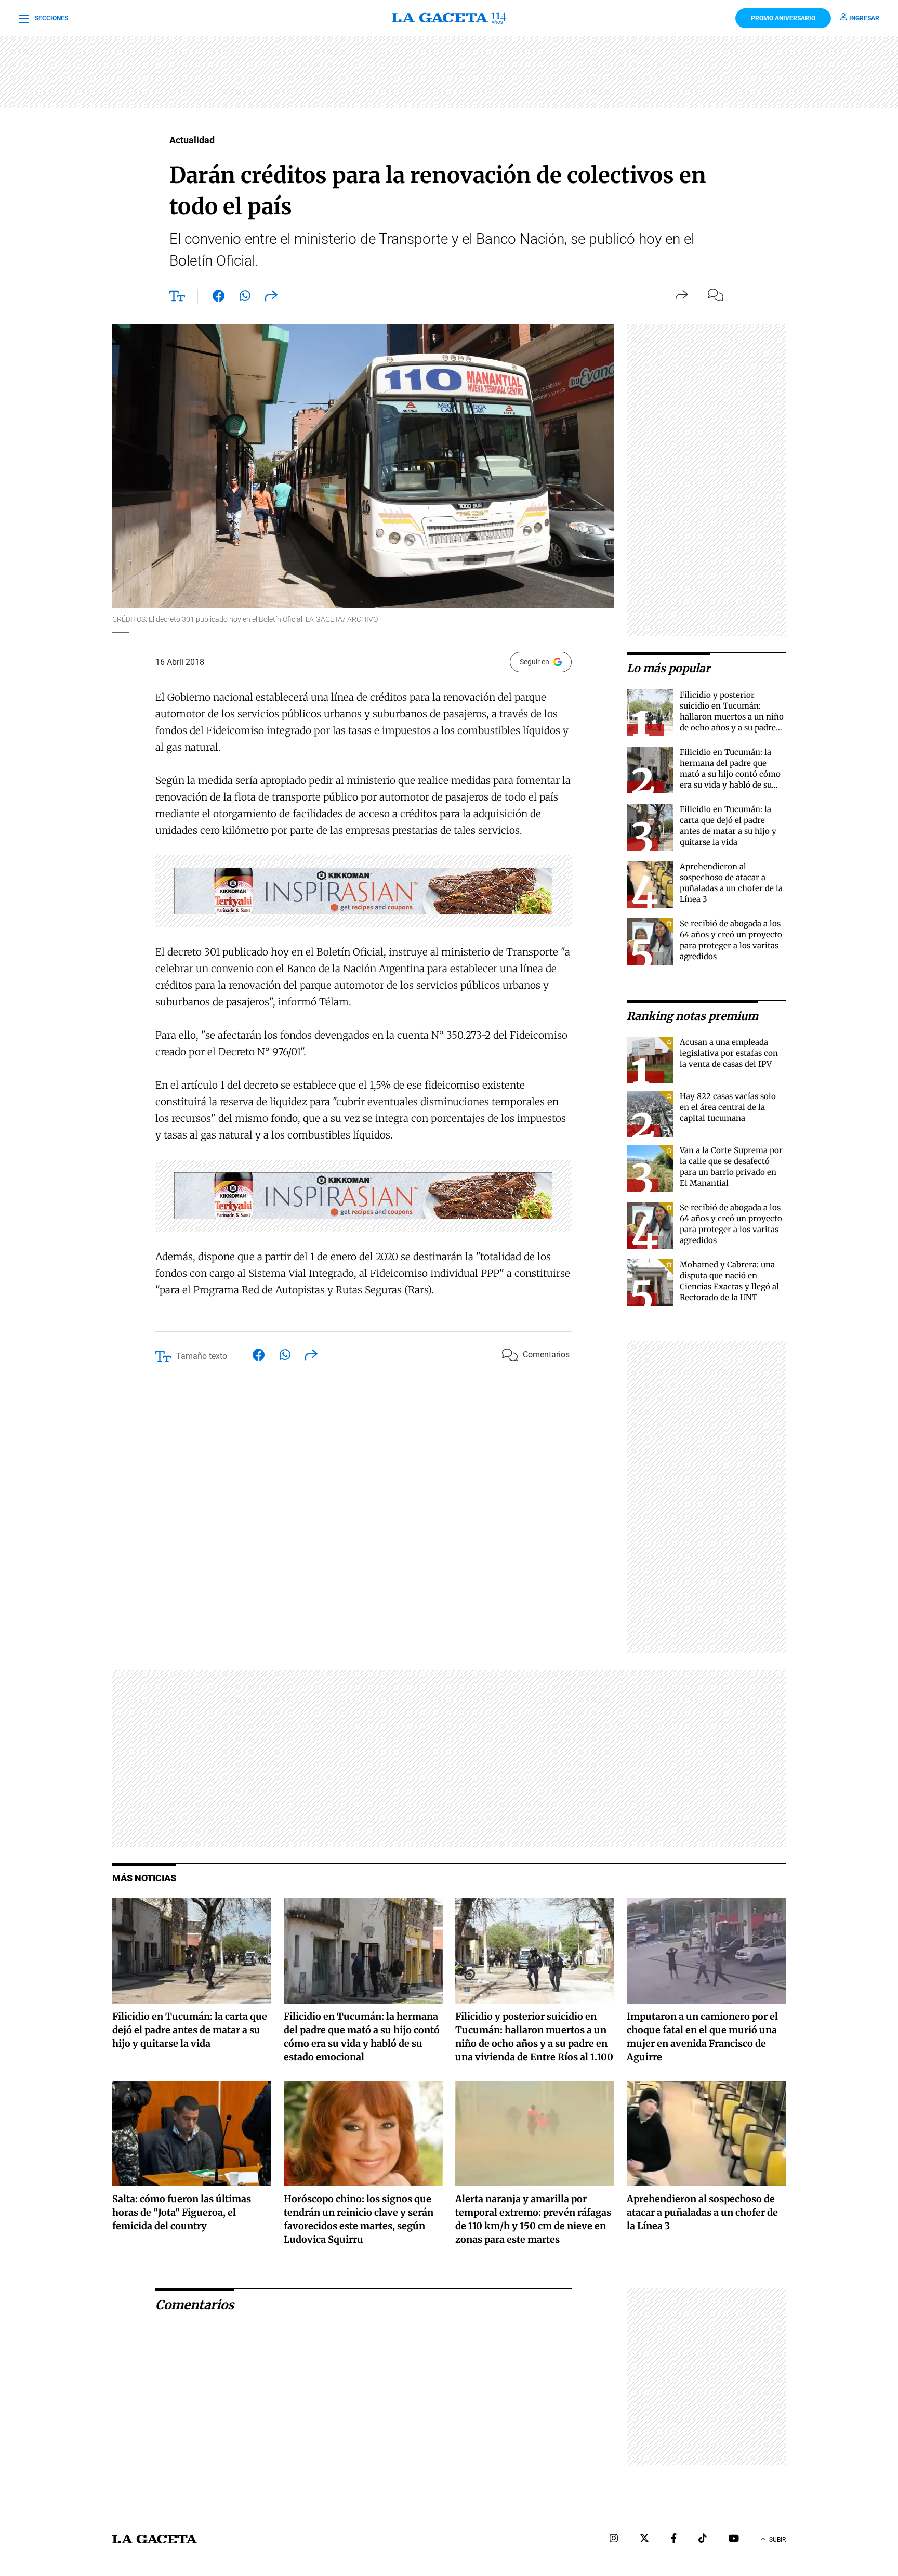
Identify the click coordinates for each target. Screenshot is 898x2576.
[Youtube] (734, 2539)
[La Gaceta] (449, 18)
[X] (644, 2539)
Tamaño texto (202, 1356)
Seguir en (534, 662)
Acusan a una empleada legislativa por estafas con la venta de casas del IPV (729, 1053)
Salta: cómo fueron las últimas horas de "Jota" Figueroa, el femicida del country (182, 2212)
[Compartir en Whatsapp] (245, 298)
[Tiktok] (703, 2539)
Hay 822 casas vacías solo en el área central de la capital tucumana (728, 1107)
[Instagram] (614, 2539)
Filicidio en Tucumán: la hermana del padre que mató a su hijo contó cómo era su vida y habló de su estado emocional (730, 774)
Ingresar (864, 18)
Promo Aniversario (783, 18)
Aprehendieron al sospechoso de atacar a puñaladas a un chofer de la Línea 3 (702, 2212)
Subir (777, 2540)
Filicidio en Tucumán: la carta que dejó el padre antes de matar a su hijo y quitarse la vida (190, 2030)
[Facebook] (674, 2539)
